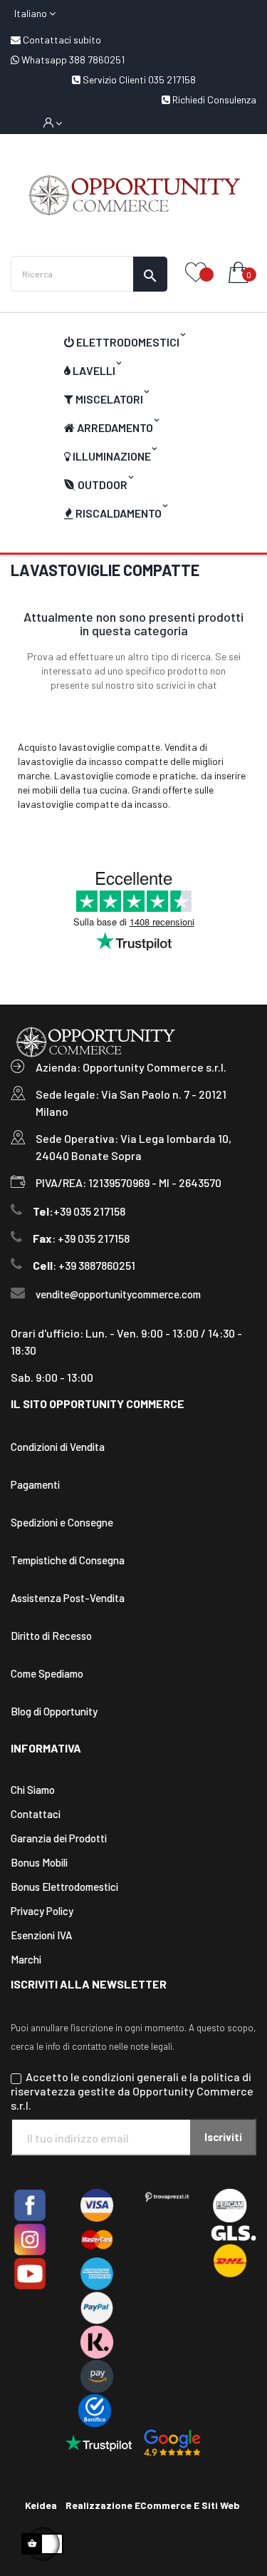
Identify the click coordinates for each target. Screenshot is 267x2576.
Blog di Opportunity (54, 1711)
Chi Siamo (33, 1790)
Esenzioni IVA (41, 1935)
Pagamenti (35, 1484)
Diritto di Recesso (51, 1636)
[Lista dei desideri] (196, 273)
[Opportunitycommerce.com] (133, 195)
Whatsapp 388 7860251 (72, 60)
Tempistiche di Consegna (68, 1560)
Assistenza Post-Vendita (68, 1598)
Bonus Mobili (39, 1862)
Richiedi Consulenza (213, 99)
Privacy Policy (42, 1911)
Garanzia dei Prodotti (59, 1838)
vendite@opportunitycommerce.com (118, 1294)
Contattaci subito (61, 40)
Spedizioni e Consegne (62, 1522)
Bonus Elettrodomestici (64, 1887)
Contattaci (36, 1814)
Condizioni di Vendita (58, 1447)
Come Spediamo (47, 1673)
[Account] (53, 123)
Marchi (26, 1959)
